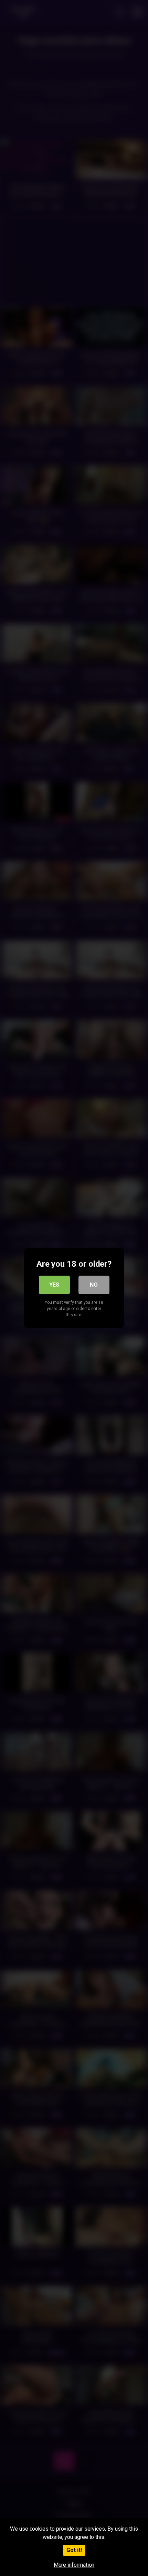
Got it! (74, 2550)
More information (74, 2565)
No (94, 1285)
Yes (54, 1285)
